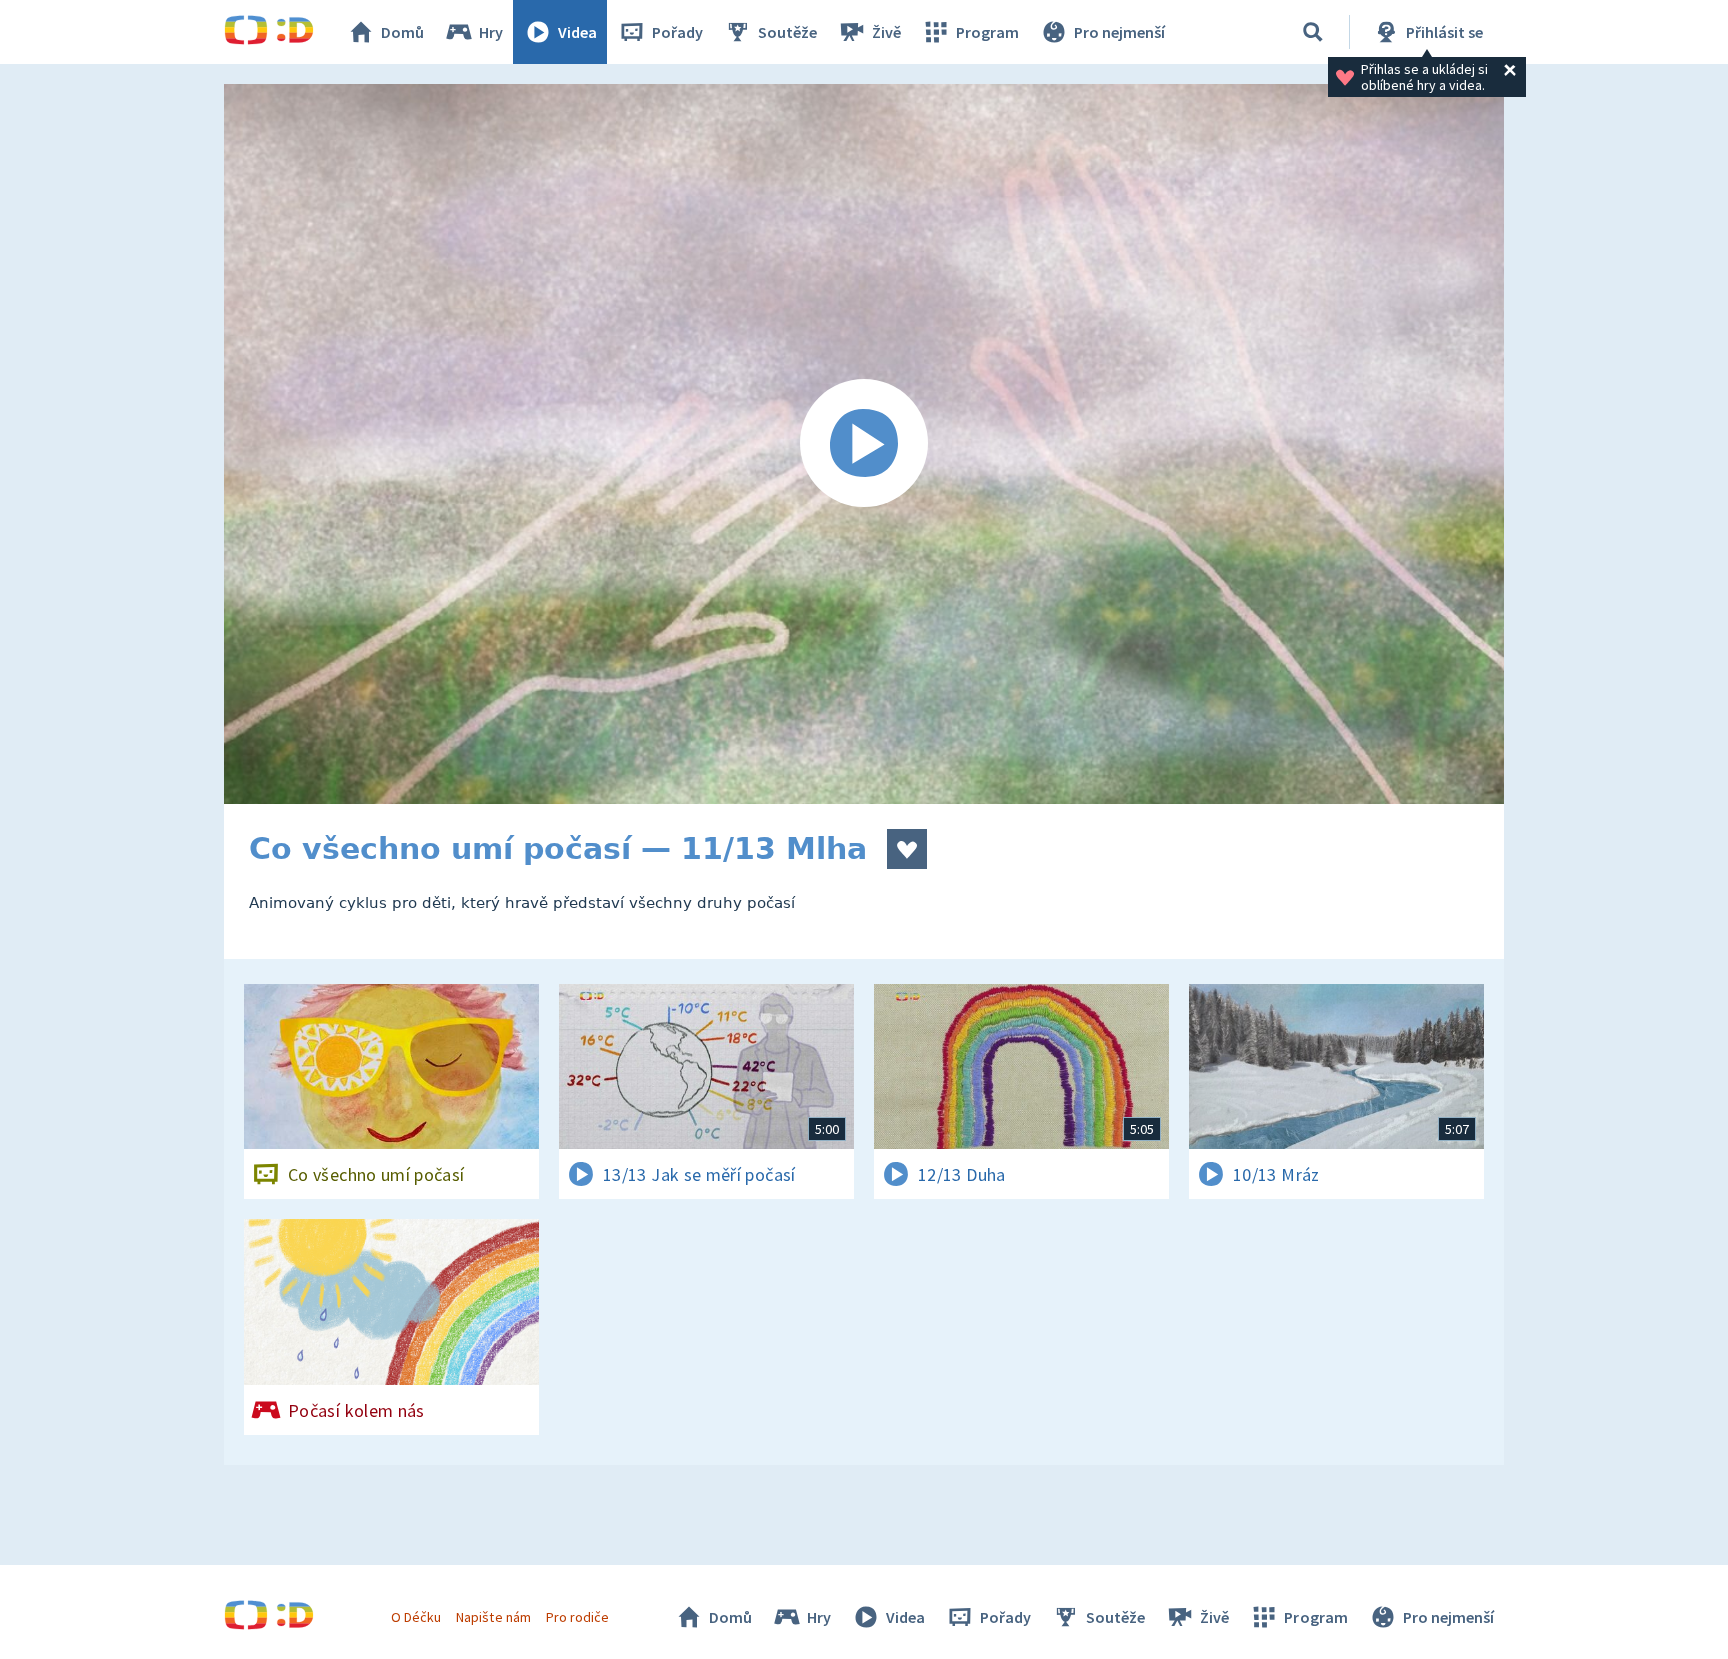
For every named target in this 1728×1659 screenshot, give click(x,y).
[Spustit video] (864, 444)
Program (987, 32)
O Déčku (416, 1617)
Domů (402, 32)
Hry (491, 32)
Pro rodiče (577, 1617)
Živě (886, 32)
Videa (577, 32)
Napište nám (493, 1617)
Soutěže (787, 32)
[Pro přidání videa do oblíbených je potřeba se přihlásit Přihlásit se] (907, 849)
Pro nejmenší (1119, 32)
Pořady (677, 32)
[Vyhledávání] (1313, 32)
